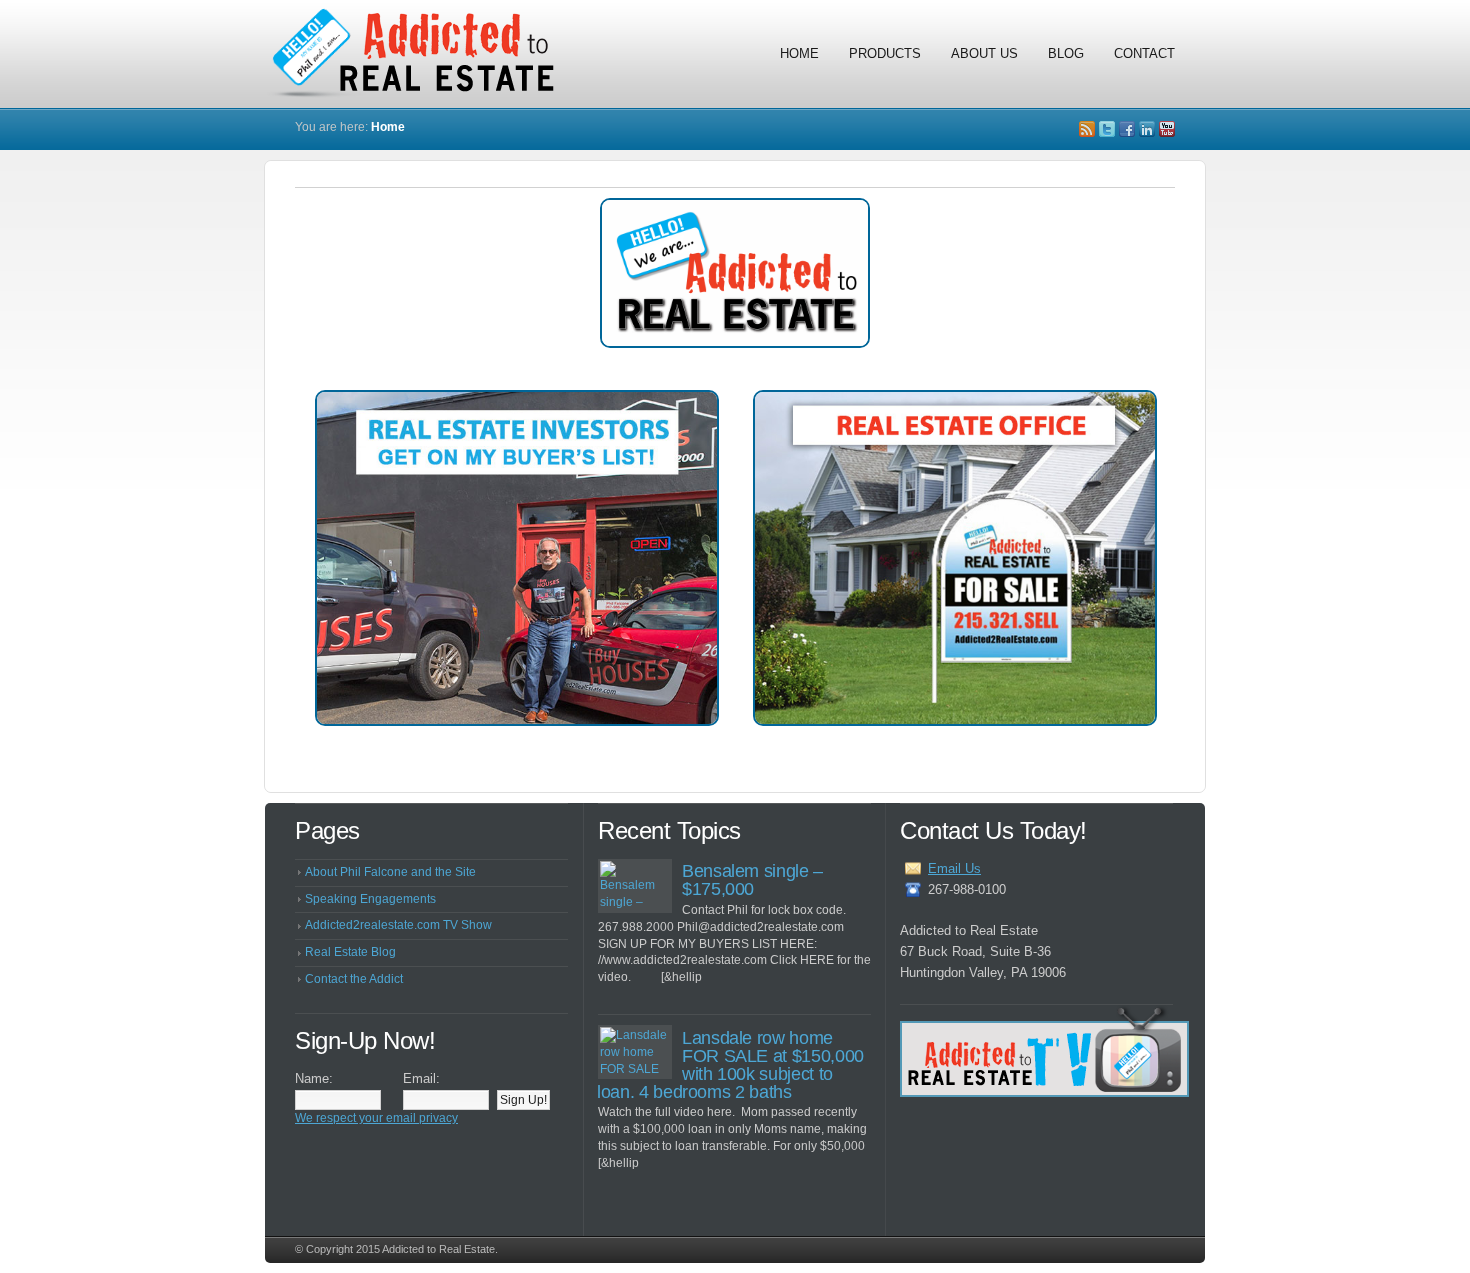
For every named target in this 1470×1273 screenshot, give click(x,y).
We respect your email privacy (376, 1118)
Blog (1066, 53)
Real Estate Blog (350, 952)
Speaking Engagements (370, 899)
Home (799, 53)
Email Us (954, 868)
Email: (421, 1078)
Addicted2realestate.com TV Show (398, 925)
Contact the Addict (354, 979)
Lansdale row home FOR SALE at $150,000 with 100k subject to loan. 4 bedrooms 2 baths (730, 1065)
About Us (984, 53)
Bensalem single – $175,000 (752, 880)
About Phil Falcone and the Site (390, 872)
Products (885, 53)
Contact (1144, 53)
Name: (314, 1078)
